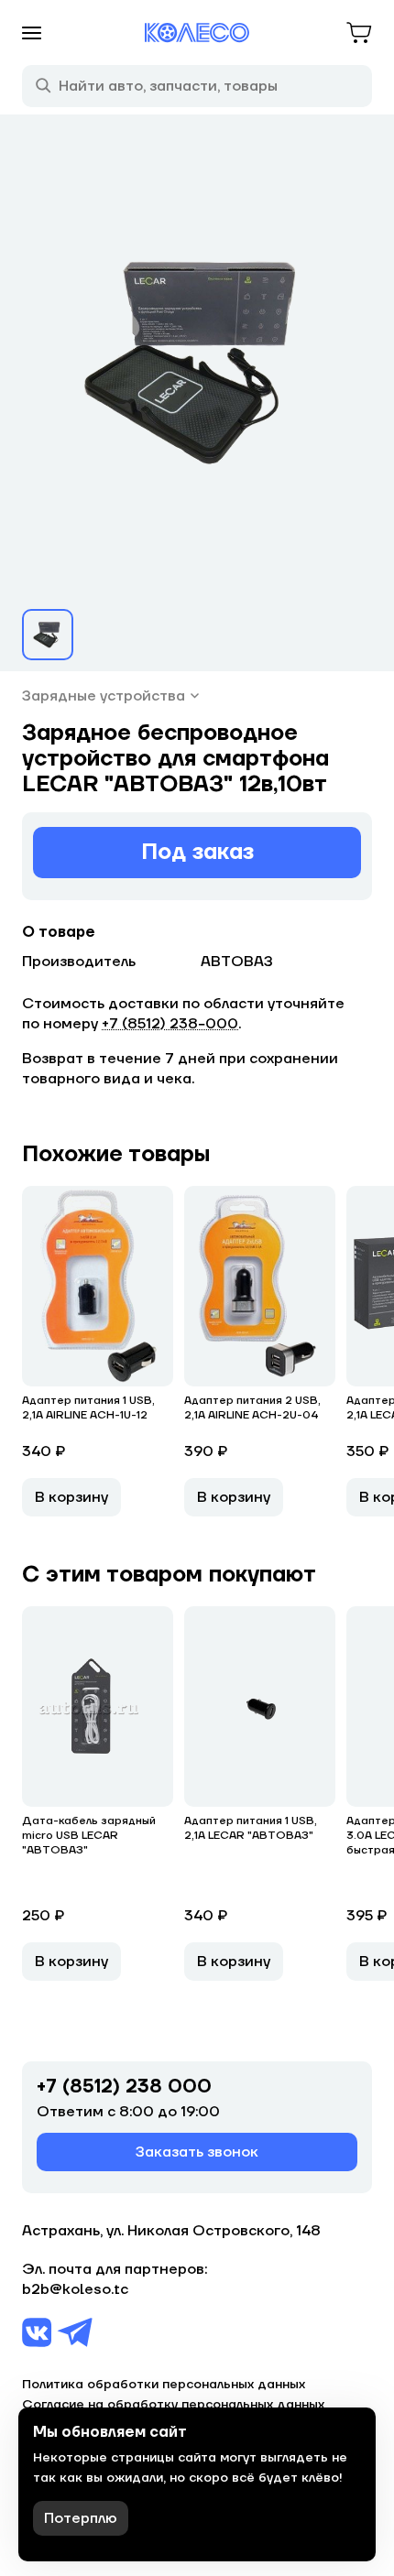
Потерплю (81, 2518)
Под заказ (197, 852)
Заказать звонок (197, 2152)
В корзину (71, 1497)
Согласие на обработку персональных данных (173, 2405)
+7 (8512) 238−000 (170, 1024)
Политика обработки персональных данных (164, 2385)
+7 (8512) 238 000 (124, 2087)
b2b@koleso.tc (75, 2289)
